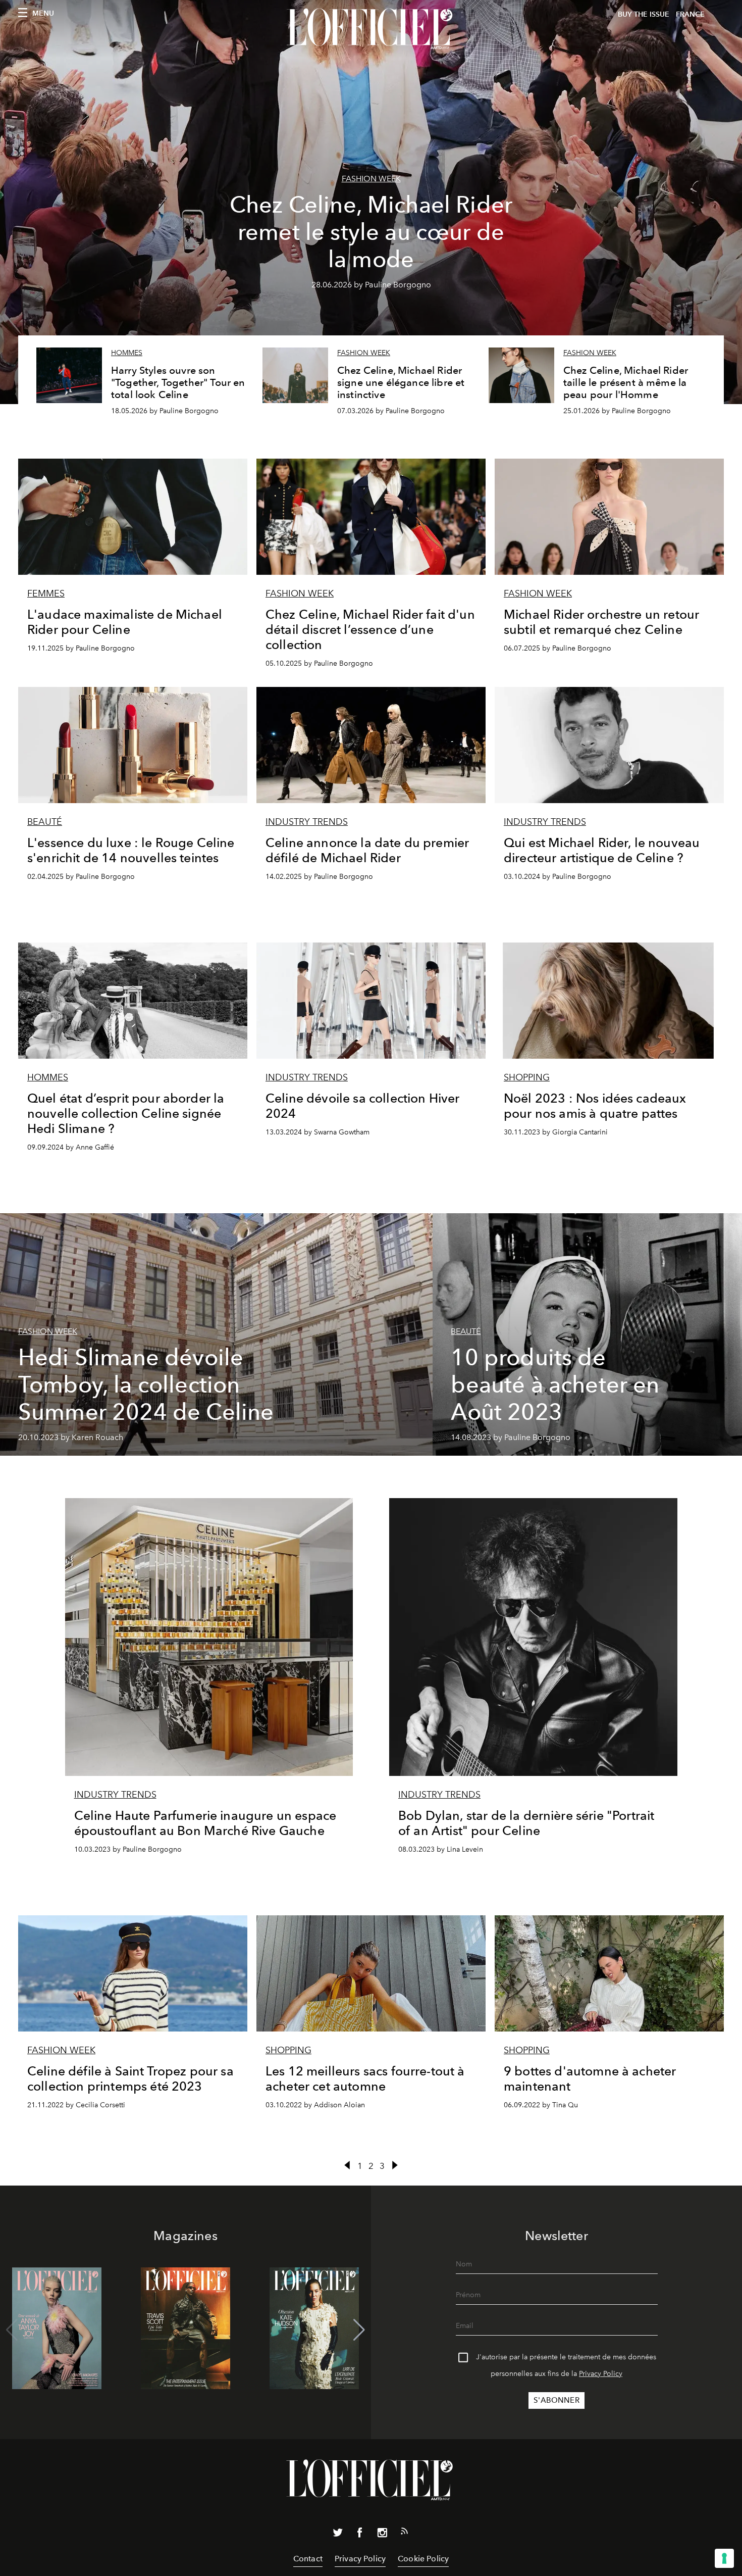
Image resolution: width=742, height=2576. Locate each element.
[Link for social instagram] (382, 2535)
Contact (308, 2559)
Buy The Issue (644, 14)
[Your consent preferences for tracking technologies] (724, 2558)
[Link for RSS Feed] (404, 2533)
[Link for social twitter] (338, 2535)
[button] (359, 2330)
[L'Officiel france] (371, 29)
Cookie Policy (423, 2559)
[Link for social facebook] (360, 2535)
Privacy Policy (601, 2374)
